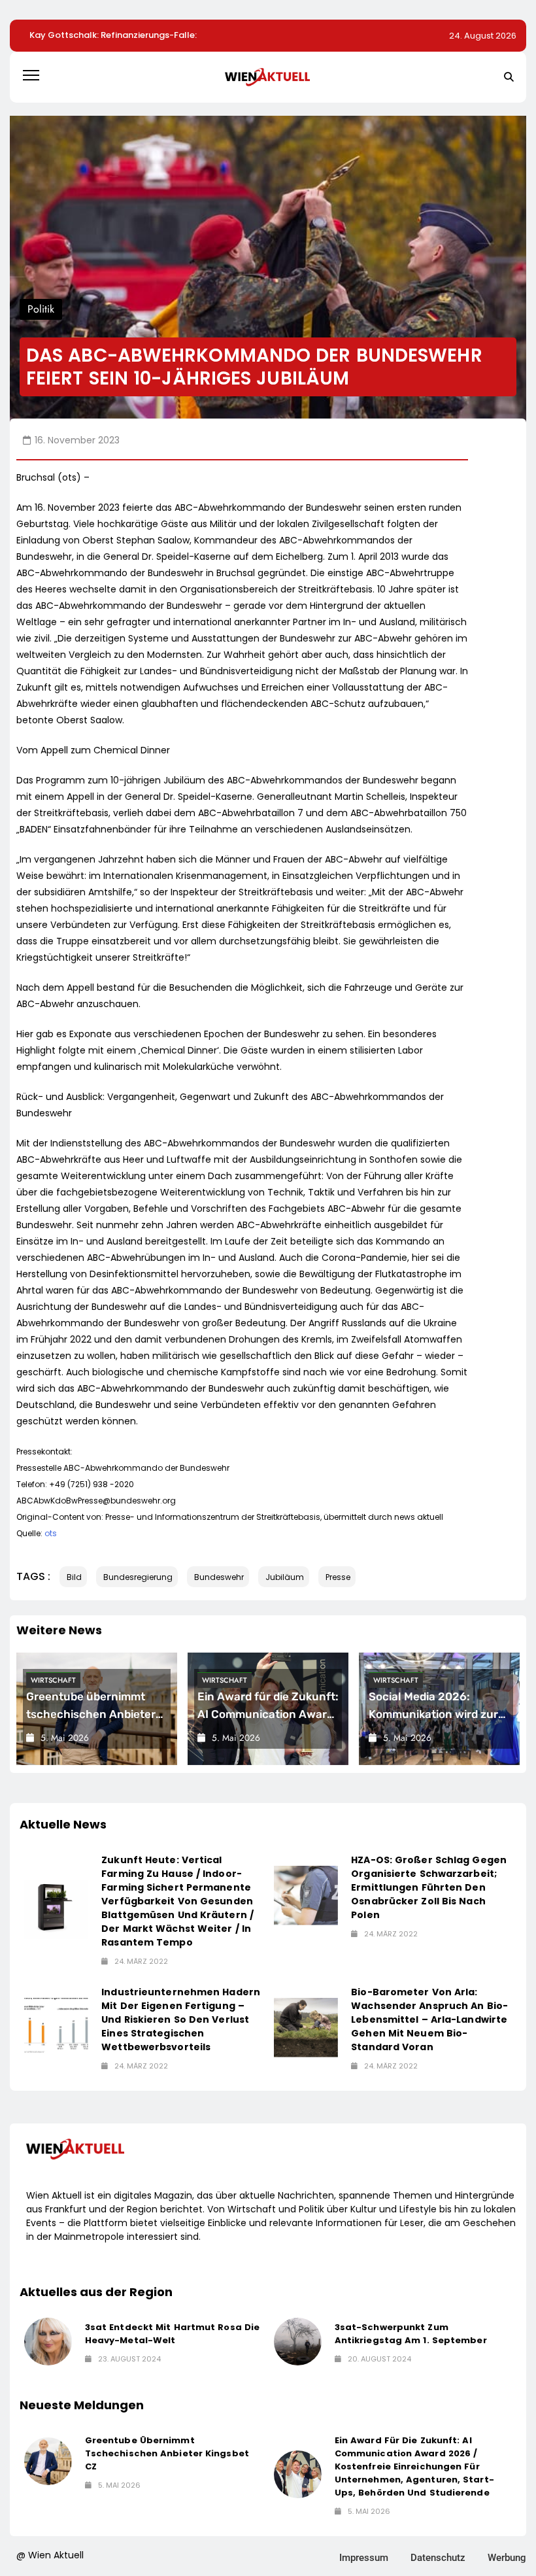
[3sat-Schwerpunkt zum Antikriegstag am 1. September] (298, 2342)
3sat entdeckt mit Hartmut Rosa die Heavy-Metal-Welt (172, 2334)
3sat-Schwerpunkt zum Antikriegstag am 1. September (411, 2334)
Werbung (507, 2558)
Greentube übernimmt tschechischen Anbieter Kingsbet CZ (91, 1714)
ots (51, 1533)
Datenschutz (438, 2558)
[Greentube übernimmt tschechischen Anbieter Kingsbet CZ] (48, 2461)
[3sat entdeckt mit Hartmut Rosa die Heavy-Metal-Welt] (48, 2342)
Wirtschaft (53, 1680)
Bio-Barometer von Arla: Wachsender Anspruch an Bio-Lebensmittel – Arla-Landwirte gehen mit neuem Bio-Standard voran (429, 2019)
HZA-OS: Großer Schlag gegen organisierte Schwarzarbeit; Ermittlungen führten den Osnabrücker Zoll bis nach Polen (429, 1887)
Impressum (364, 2558)
